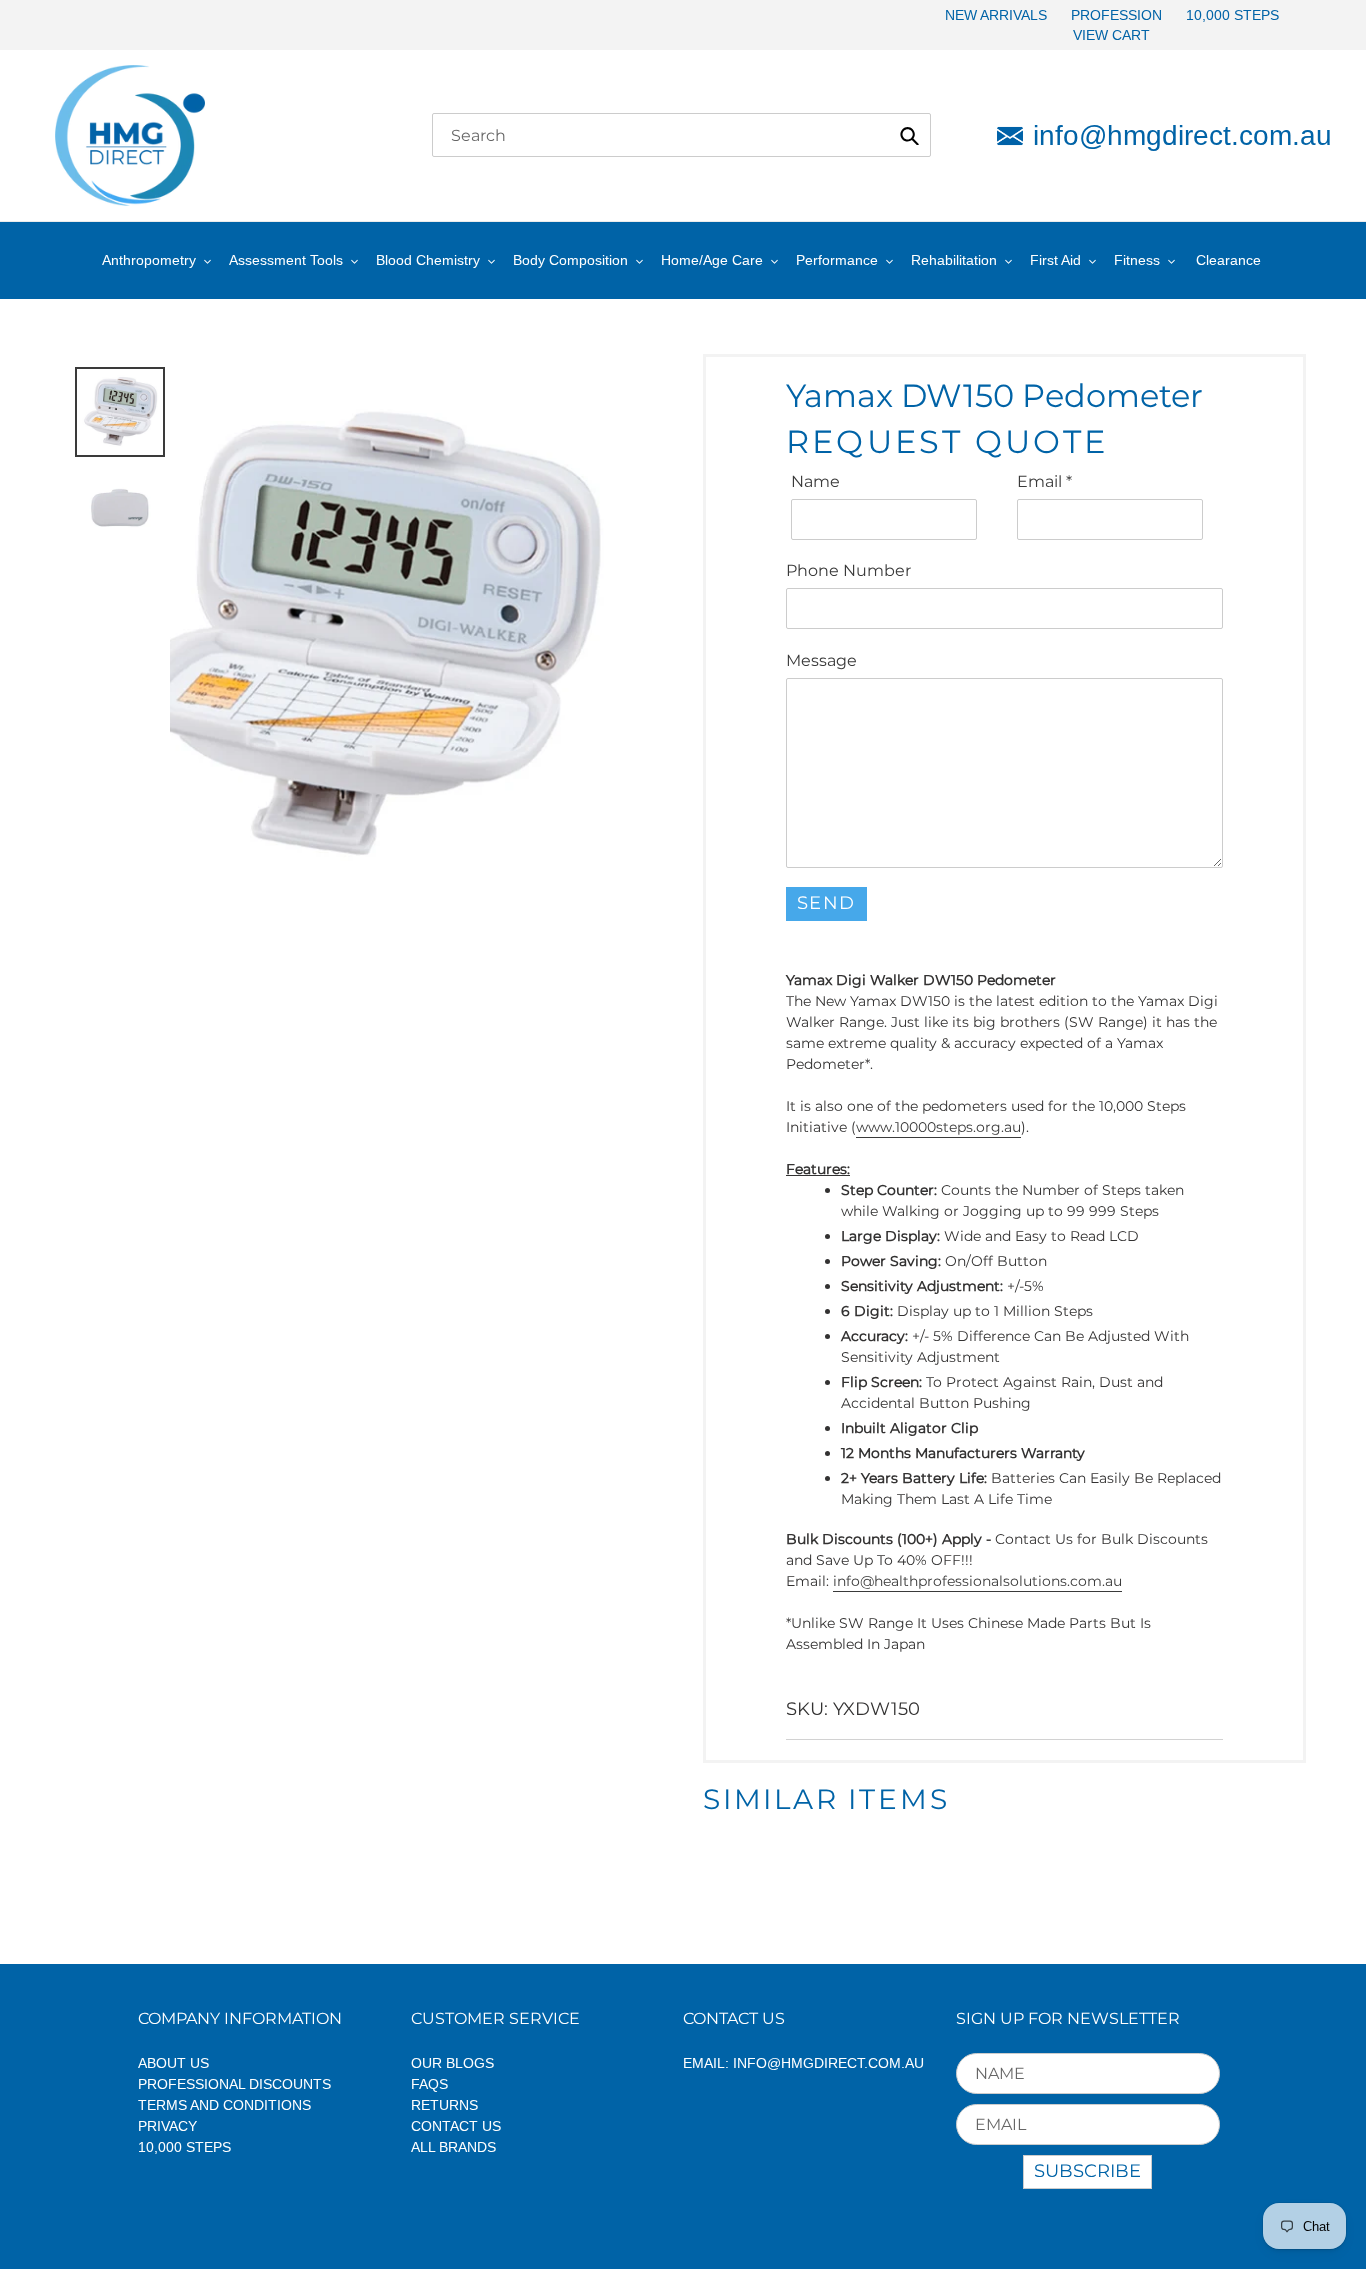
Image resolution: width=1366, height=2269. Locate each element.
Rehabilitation (954, 260)
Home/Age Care (712, 260)
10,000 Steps (184, 2147)
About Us (173, 2063)
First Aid (1055, 260)
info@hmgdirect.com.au (1172, 135)
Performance (837, 260)
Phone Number (848, 570)
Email (1044, 481)
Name (815, 481)
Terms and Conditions (224, 2105)
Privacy (167, 2126)
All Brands (453, 2147)
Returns (444, 2105)
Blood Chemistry (428, 260)
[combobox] (681, 135)
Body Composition (570, 260)
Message (821, 660)
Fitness (1137, 260)
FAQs (429, 2084)
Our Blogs (452, 2063)
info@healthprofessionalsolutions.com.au (977, 1581)
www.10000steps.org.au (938, 1127)
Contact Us (456, 2126)
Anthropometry (149, 260)
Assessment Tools (286, 260)
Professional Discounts (234, 2084)
